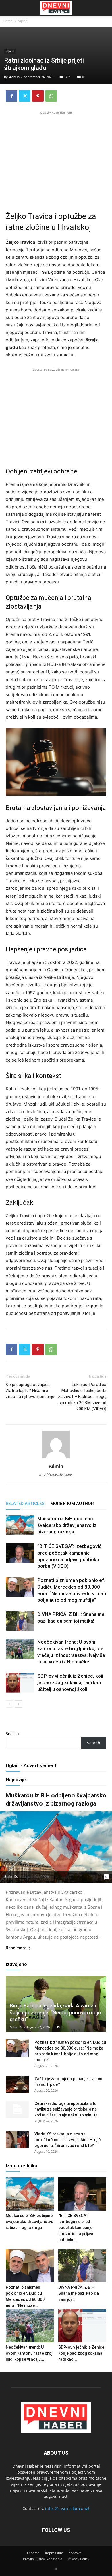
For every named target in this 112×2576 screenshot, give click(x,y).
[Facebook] (11, 96)
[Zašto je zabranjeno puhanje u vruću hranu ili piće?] (17, 2084)
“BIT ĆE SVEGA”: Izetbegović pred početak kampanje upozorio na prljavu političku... (76, 2228)
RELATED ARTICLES (25, 1504)
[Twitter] (25, 96)
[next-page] (19, 1704)
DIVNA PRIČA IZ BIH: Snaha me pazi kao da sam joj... (79, 2293)
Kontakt (75, 2553)
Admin (14, 77)
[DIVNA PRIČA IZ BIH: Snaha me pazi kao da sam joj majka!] (20, 1621)
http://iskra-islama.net (56, 1474)
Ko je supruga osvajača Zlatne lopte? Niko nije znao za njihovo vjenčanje (30, 1391)
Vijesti (23, 21)
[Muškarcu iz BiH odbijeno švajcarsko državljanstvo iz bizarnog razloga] (20, 1525)
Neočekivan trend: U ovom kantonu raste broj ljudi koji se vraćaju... (29, 2353)
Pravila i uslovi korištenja (43, 2559)
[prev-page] (9, 1704)
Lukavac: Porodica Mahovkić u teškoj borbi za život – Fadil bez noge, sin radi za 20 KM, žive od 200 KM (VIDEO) (82, 1397)
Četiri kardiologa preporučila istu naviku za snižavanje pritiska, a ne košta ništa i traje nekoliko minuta (66, 2109)
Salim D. (11, 1877)
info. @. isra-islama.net (67, 2508)
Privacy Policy (79, 2559)
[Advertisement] (56, 156)
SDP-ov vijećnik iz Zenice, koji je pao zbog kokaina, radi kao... (82, 2353)
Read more (16, 1948)
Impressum (54, 2553)
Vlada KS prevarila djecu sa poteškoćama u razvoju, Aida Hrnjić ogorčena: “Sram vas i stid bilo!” (67, 2140)
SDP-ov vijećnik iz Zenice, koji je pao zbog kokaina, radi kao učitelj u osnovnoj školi (70, 1682)
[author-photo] (56, 1458)
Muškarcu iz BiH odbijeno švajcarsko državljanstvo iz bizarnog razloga (67, 1525)
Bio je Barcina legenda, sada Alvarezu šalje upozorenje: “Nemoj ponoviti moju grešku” (55, 2013)
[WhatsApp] (51, 96)
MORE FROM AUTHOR (72, 1504)
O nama (33, 2553)
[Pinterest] (38, 96)
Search (12, 1734)
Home (8, 21)
